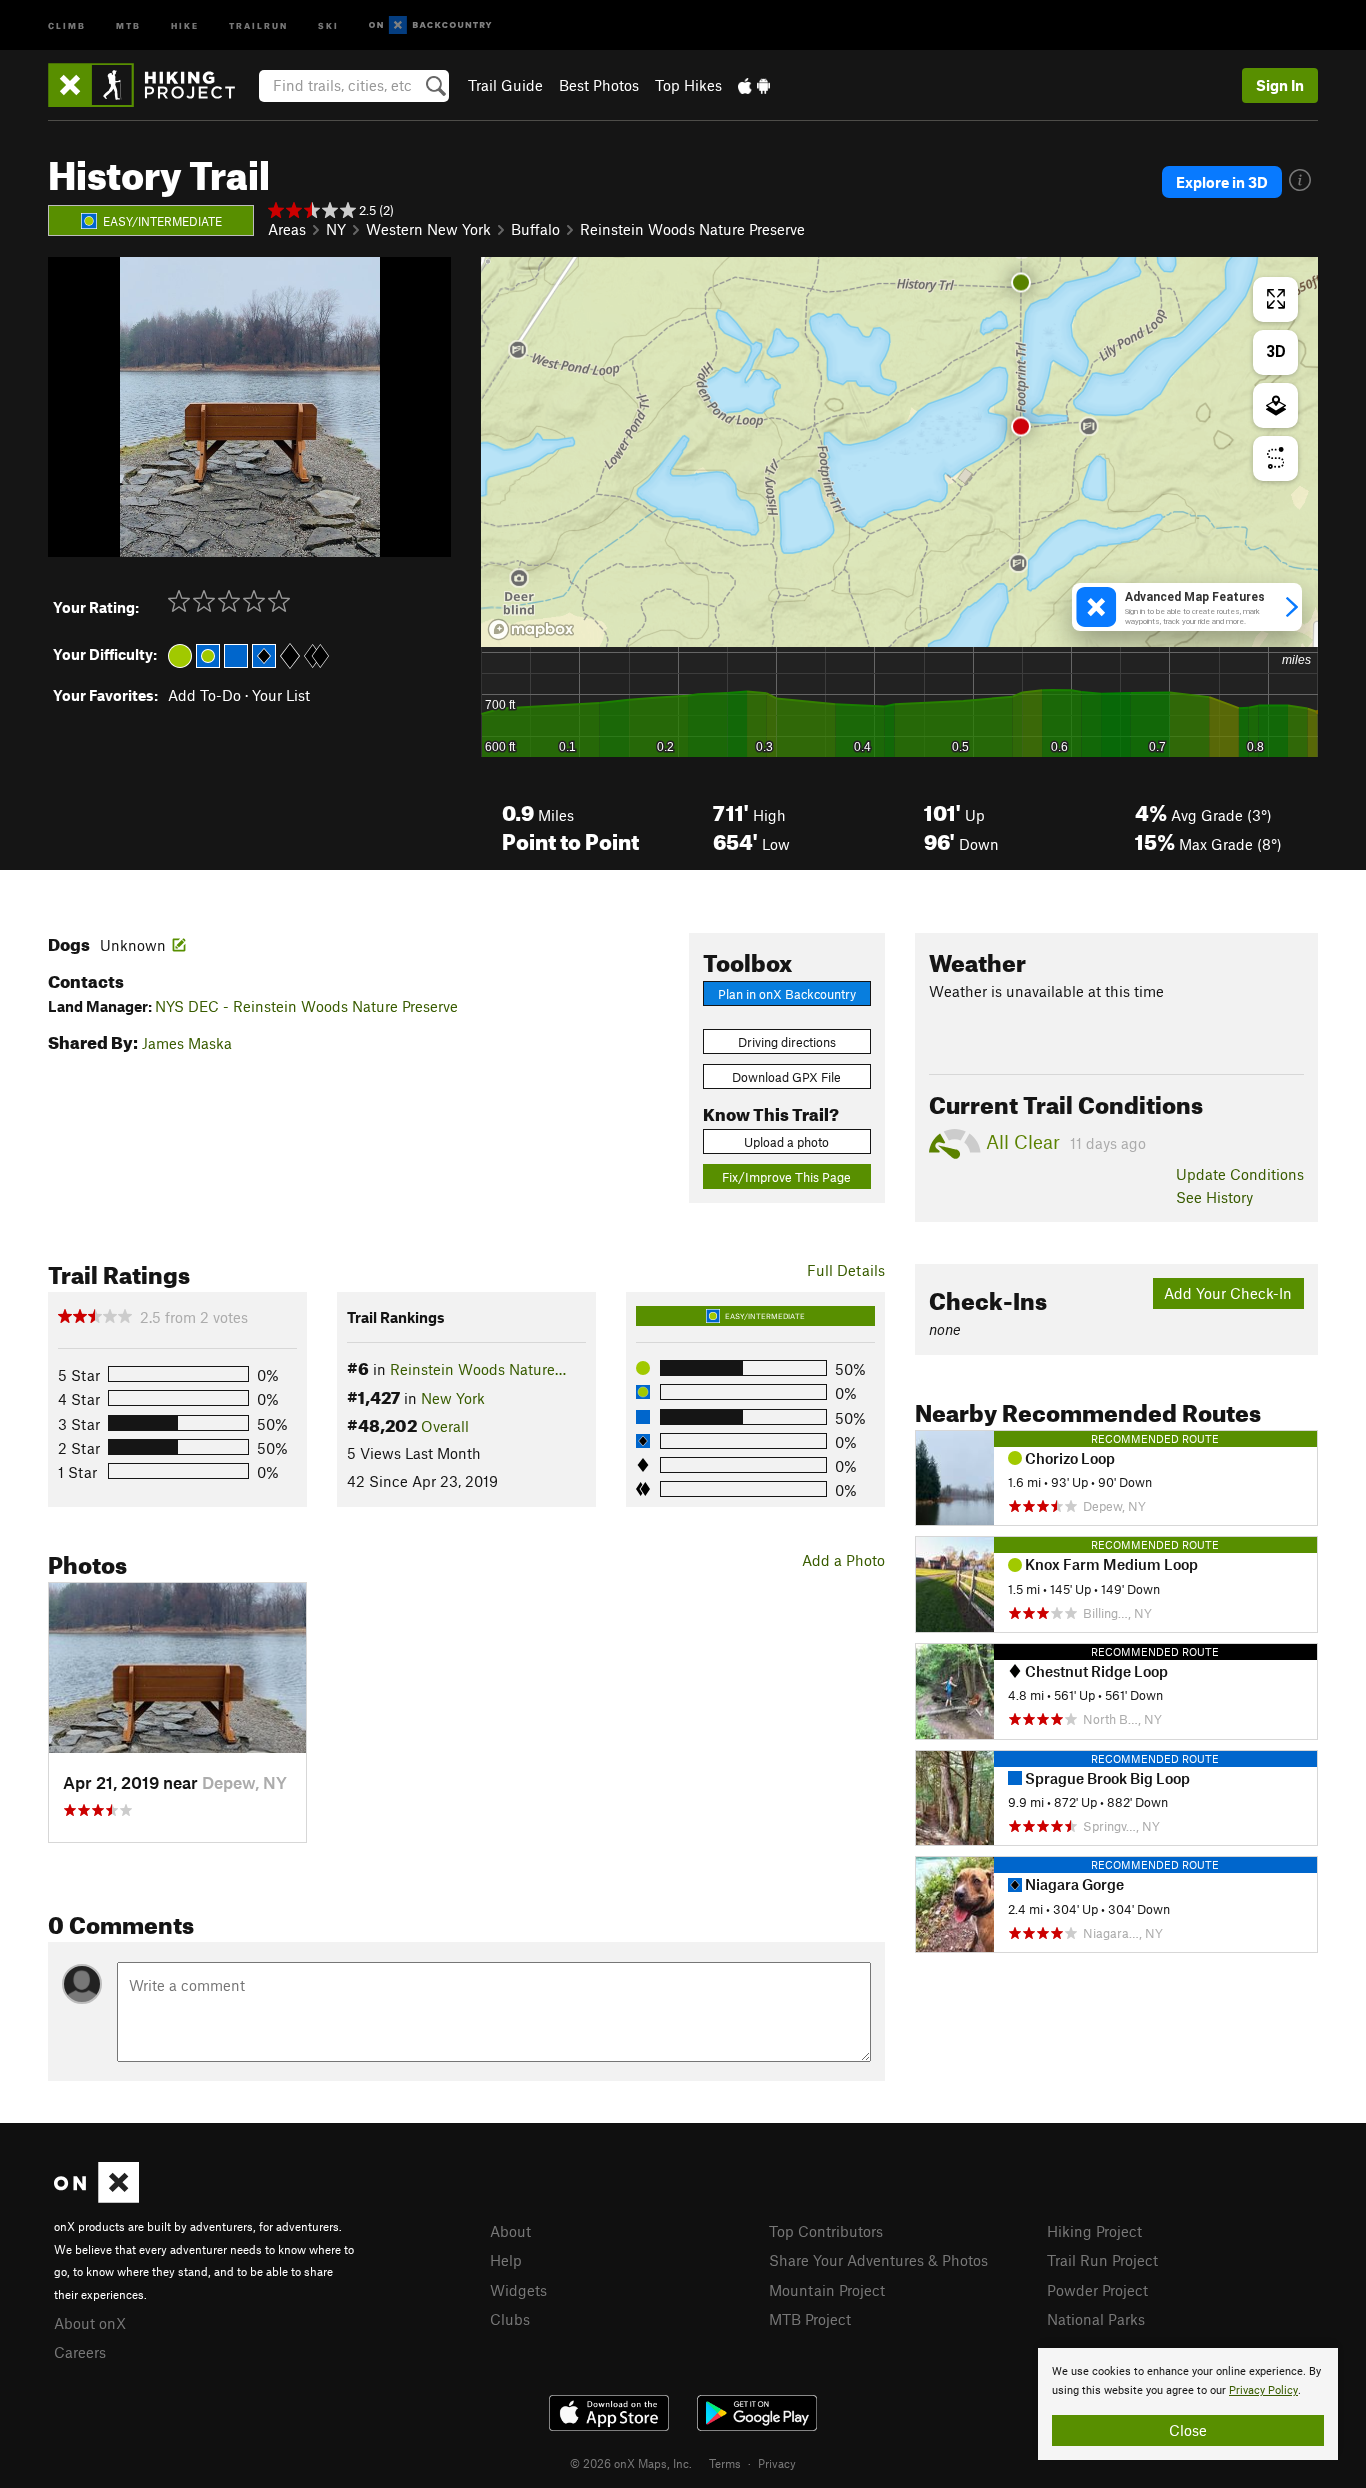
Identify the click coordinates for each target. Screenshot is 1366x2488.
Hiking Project (1094, 2231)
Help (506, 2260)
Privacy (777, 2463)
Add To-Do (204, 695)
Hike (185, 24)
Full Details (846, 1270)
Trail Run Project (1102, 2260)
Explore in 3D (1222, 182)
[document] (1188, 2404)
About (510, 2231)
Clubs (510, 2319)
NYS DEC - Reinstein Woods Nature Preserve (306, 1006)
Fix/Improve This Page (786, 1177)
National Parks (1096, 2319)
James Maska (187, 1043)
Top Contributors (826, 2231)
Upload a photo (786, 1142)
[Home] (151, 85)
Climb (67, 24)
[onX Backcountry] (430, 25)
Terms (725, 2463)
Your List (281, 695)
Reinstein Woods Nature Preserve (692, 229)
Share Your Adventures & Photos (878, 2260)
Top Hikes (688, 85)
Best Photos (599, 85)
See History (1214, 1197)
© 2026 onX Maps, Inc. (631, 2463)
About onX (90, 2323)
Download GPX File (786, 1077)
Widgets (518, 2290)
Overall (445, 1426)
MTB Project (810, 2319)
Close (1188, 2430)
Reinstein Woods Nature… (478, 1369)
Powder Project (1097, 2290)
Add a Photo (843, 1560)
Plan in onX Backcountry (787, 994)
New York (453, 1398)
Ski (328, 24)
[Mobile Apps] (754, 85)
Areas (287, 229)
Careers (80, 2352)
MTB (128, 24)
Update (1240, 1174)
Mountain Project (827, 2290)
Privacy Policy (1263, 2390)
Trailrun (258, 24)
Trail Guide (505, 85)
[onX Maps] (96, 2197)
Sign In (1280, 85)
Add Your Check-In (1228, 1293)
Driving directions (787, 1042)
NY (336, 229)
